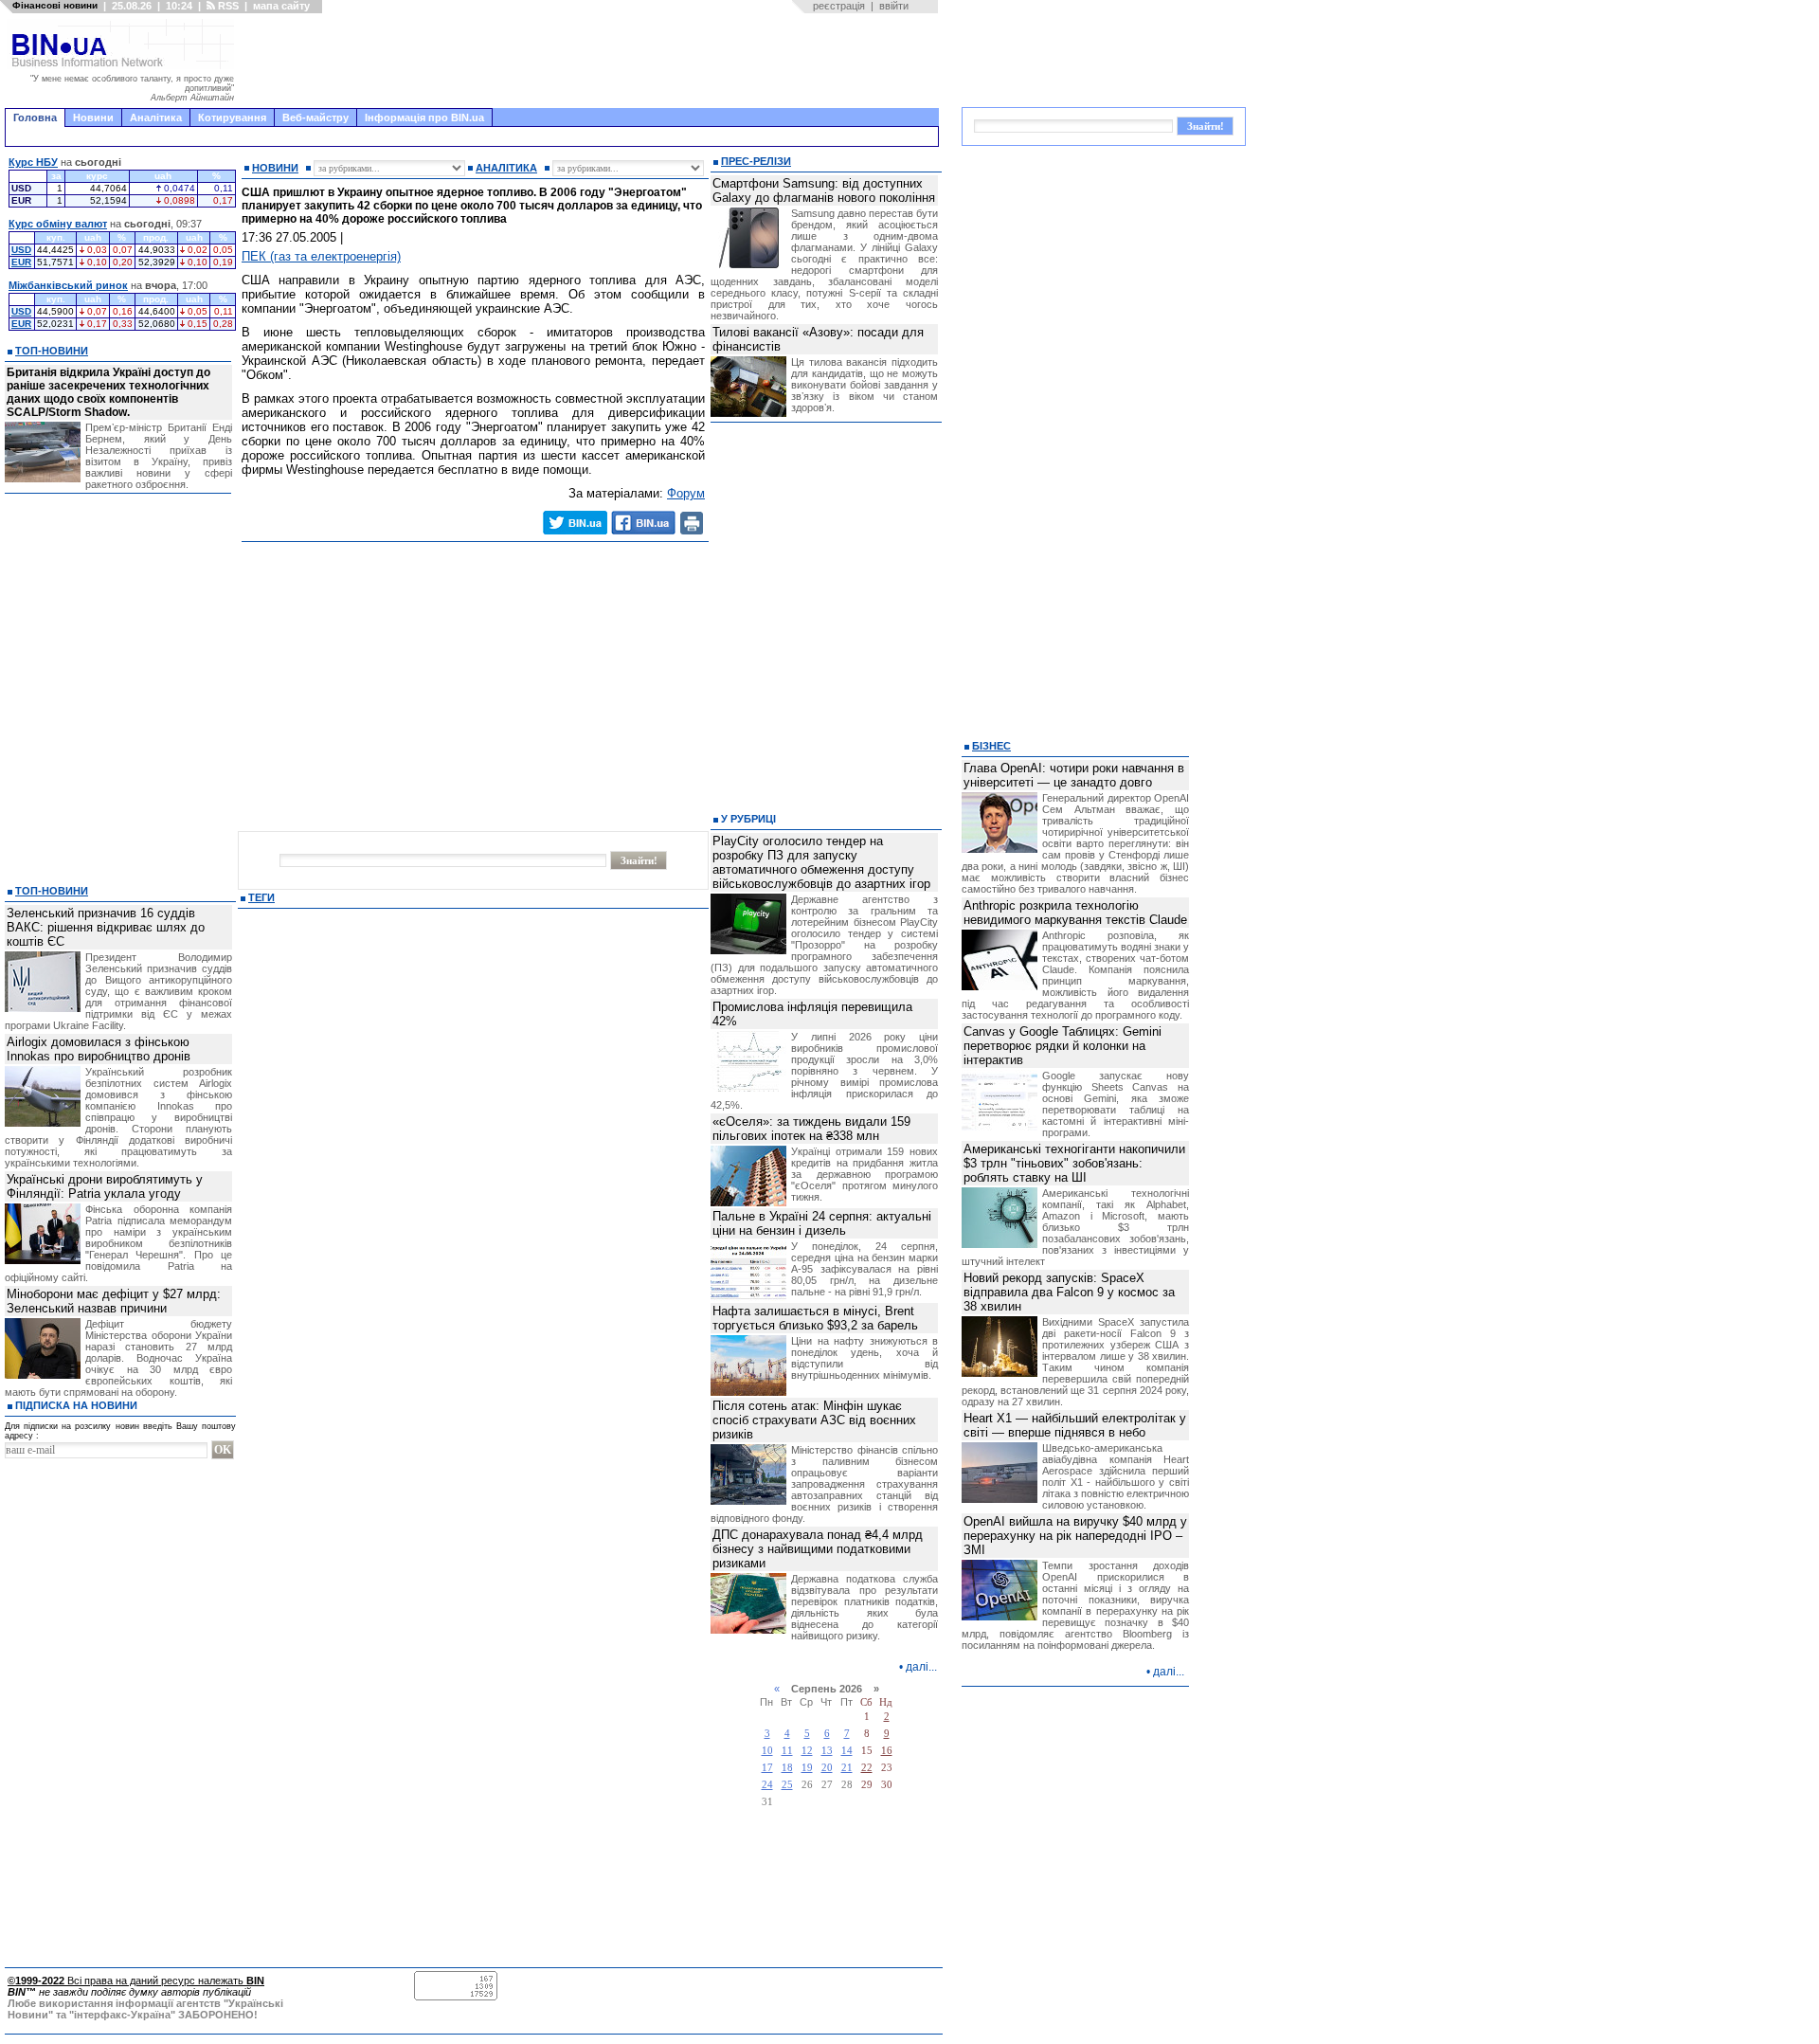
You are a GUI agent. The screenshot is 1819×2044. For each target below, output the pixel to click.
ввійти (894, 6)
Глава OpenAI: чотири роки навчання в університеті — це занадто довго (1074, 775)
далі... (921, 1667)
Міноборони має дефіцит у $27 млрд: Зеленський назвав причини (114, 1301)
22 (867, 1768)
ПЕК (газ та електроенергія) (321, 256)
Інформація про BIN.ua (424, 118)
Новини (93, 118)
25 (787, 1785)
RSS (227, 6)
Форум (686, 493)
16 (887, 1751)
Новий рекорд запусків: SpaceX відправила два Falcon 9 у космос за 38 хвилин (1069, 1292)
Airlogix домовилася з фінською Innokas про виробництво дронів (99, 1049)
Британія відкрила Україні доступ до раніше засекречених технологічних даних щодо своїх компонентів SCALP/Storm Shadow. (108, 392)
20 (827, 1768)
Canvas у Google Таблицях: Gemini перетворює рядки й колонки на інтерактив (1063, 1046)
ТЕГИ (261, 897)
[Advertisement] (592, 61)
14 (847, 1751)
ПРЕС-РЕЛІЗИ (756, 161)
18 (787, 1768)
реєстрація (839, 6)
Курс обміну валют (58, 224)
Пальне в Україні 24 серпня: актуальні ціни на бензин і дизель (822, 1223)
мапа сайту (281, 6)
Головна (35, 118)
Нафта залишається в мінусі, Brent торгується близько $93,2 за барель (815, 1318)
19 (807, 1768)
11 (787, 1751)
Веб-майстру (315, 118)
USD (21, 250)
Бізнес (991, 746)
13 (827, 1751)
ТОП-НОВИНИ (52, 351)
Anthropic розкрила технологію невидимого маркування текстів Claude (1075, 913)
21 (847, 1768)
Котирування (232, 118)
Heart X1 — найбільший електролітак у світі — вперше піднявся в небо (1075, 1425)
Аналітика (156, 118)
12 (807, 1751)
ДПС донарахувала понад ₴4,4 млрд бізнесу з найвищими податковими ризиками (818, 1549)
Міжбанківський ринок (68, 285)
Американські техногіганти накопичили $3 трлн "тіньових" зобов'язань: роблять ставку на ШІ (1074, 1163)
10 (767, 1751)
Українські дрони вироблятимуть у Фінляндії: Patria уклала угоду (105, 1186)
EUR (21, 262)
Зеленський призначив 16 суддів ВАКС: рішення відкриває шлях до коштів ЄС (106, 927)
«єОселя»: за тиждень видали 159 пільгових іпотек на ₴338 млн (811, 1129)
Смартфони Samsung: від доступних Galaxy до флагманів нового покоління (824, 190)
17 (767, 1768)
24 (767, 1785)
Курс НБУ (33, 162)
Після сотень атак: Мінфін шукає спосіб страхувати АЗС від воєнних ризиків (814, 1420)
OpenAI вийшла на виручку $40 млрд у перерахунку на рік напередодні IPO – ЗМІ (1075, 1536)
